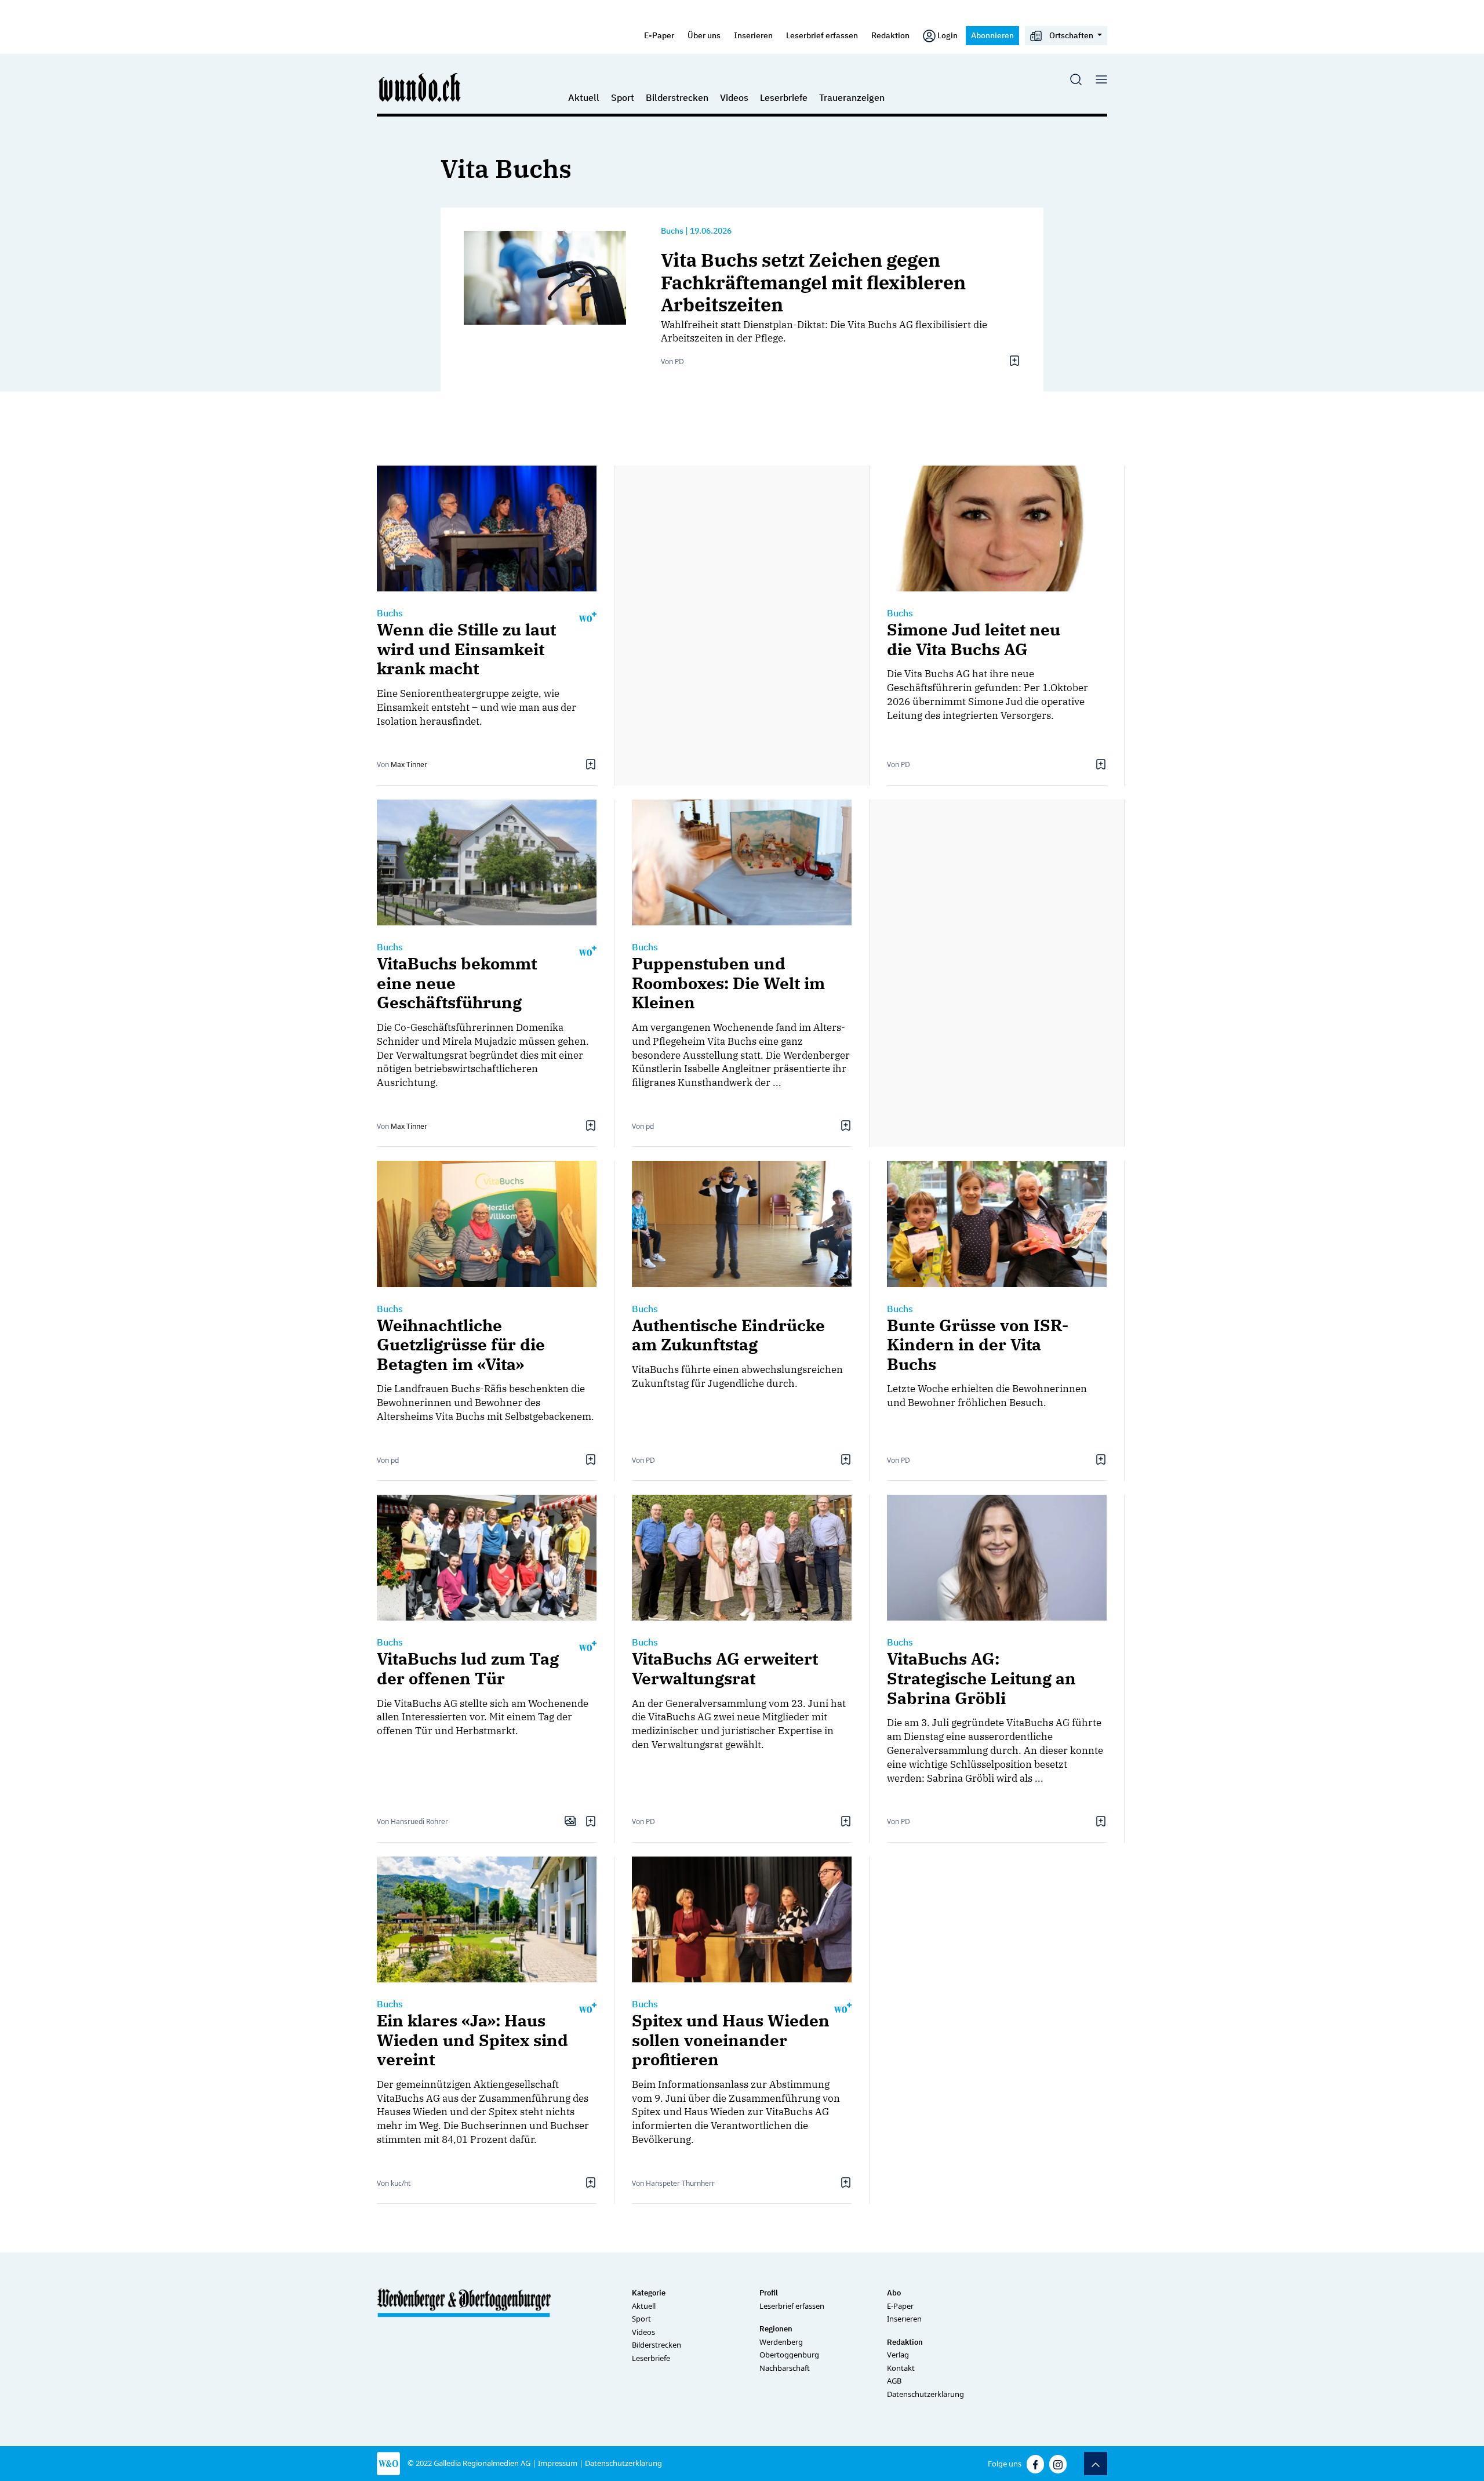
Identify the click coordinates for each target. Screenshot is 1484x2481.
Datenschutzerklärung (925, 2394)
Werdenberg (781, 2342)
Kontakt (901, 2368)
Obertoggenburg (789, 2355)
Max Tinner (409, 764)
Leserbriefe (784, 97)
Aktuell (584, 97)
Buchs (672, 231)
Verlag (898, 2355)
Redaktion (890, 35)
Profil (769, 2293)
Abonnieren (992, 35)
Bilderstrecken (677, 97)
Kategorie (649, 2293)
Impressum (558, 2463)
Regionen (776, 2329)
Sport (623, 97)
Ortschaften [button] (1071, 35)
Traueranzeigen (852, 97)
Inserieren (753, 35)
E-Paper (659, 35)
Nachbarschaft (785, 2368)
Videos (734, 97)
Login (947, 35)
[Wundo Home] (420, 87)
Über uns (704, 35)
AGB (894, 2381)
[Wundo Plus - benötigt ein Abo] (588, 616)
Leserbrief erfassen (822, 35)
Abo (894, 2293)
